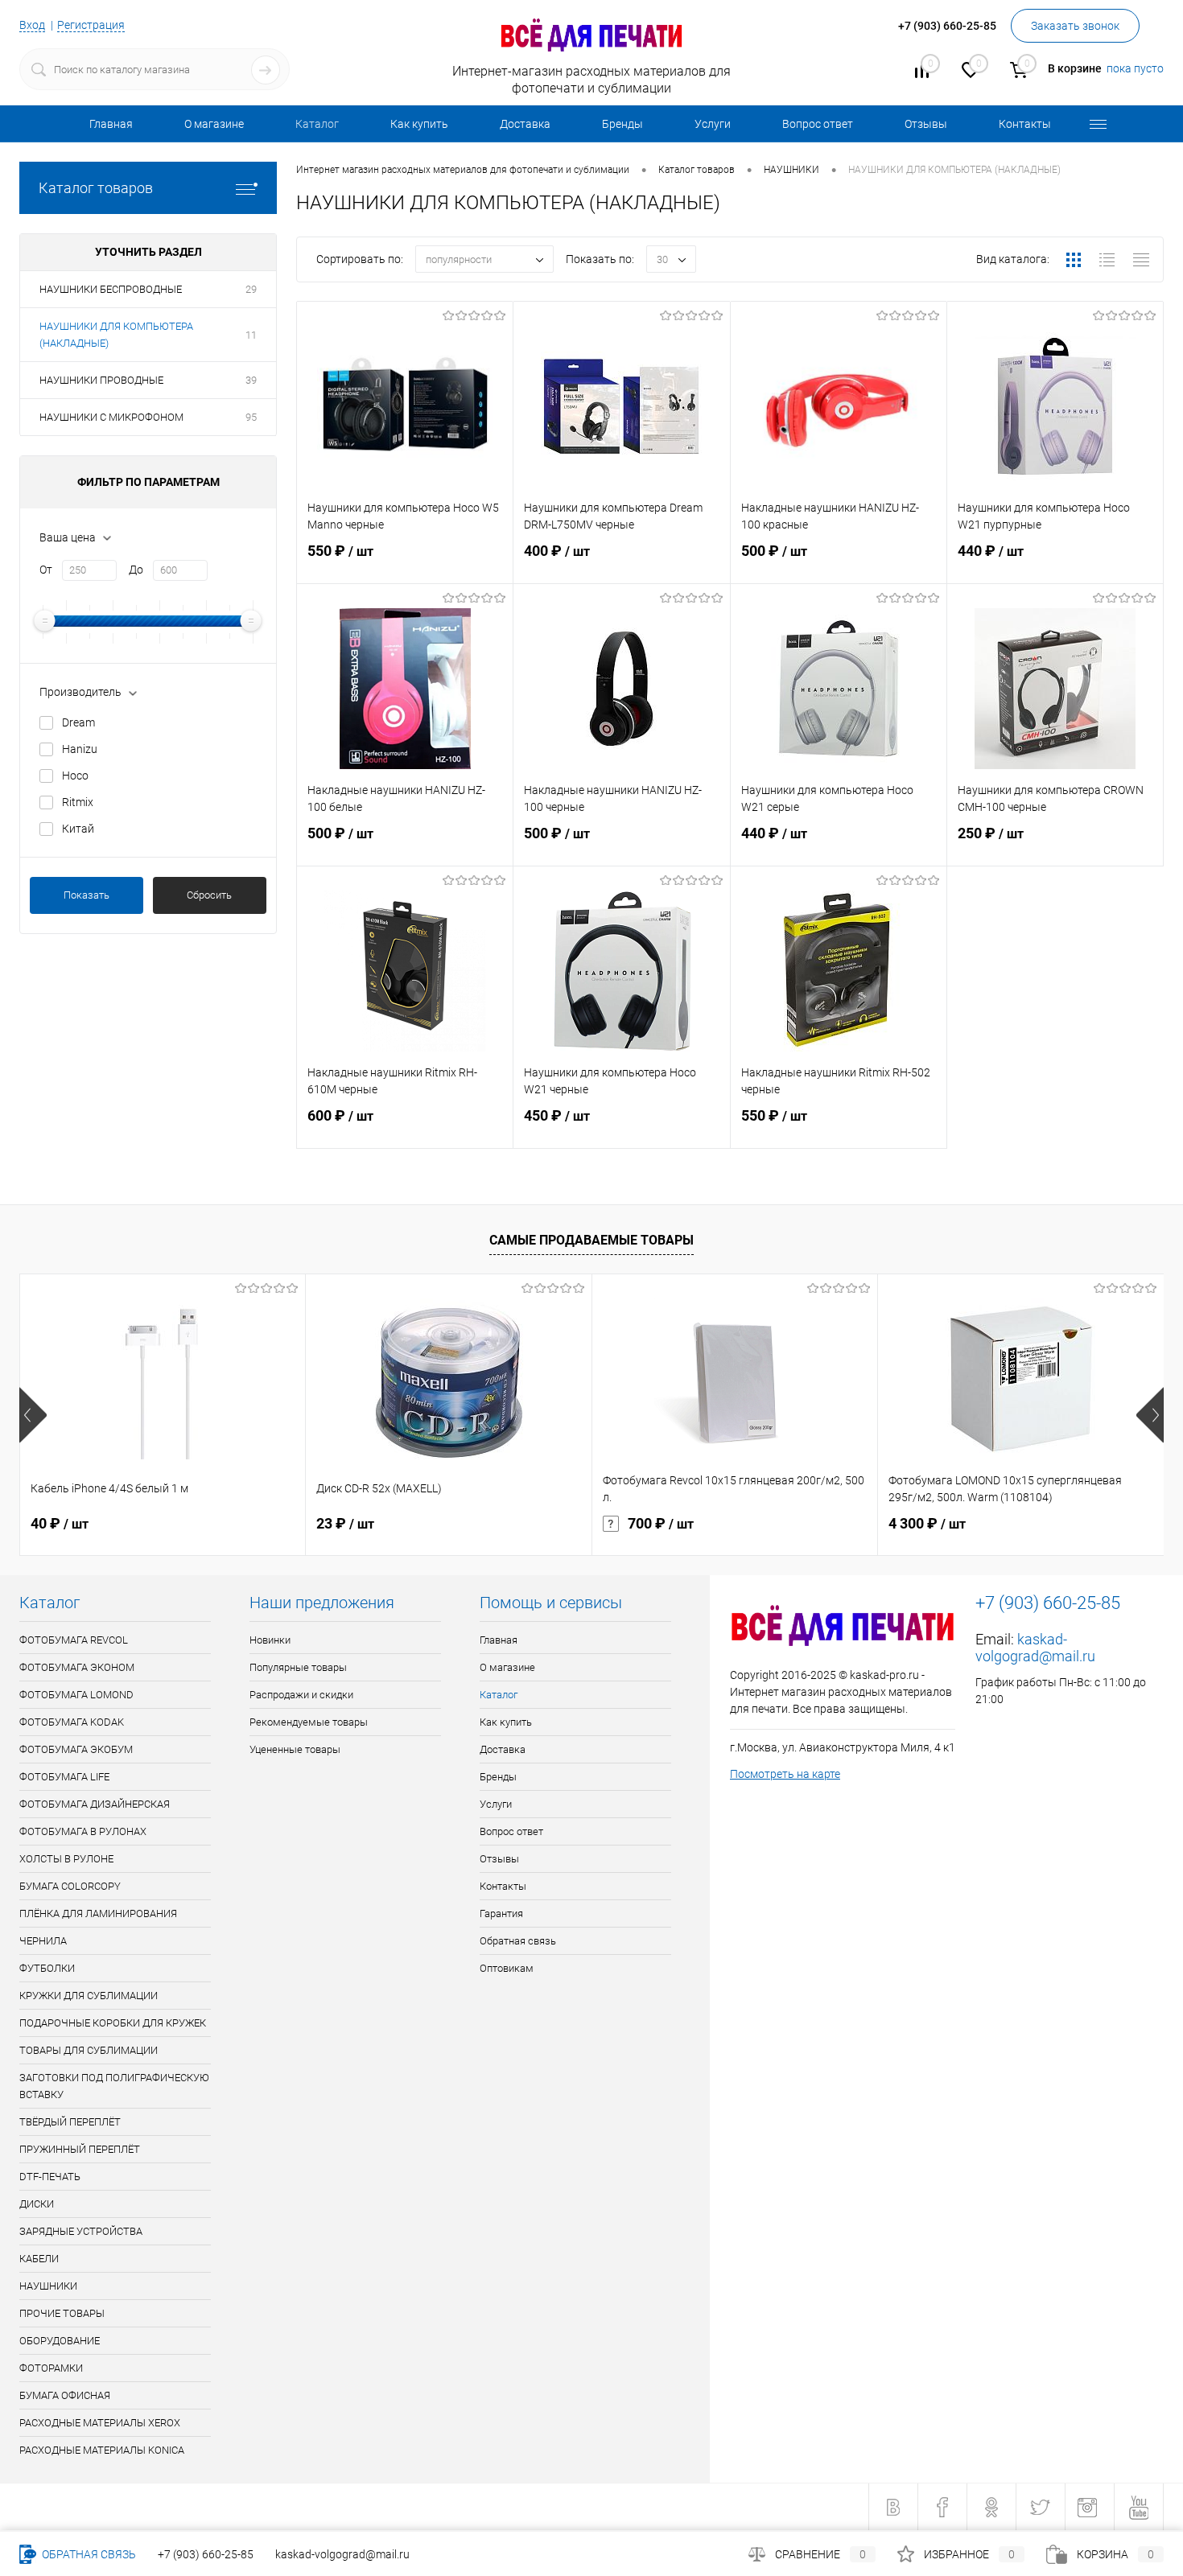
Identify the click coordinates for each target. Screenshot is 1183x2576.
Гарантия (501, 1913)
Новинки (270, 1640)
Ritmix (78, 802)
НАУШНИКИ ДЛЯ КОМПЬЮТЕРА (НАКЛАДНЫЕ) (116, 335)
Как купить (419, 124)
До (136, 570)
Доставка (525, 124)
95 (251, 417)
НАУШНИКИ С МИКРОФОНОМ (111, 417)
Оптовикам (507, 1968)
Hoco (75, 776)
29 (251, 289)
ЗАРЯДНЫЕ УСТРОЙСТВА (81, 2231)
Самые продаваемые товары (591, 1240)
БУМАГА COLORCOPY (70, 1886)
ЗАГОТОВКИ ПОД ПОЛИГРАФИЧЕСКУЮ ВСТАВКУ (114, 2086)
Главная (111, 124)
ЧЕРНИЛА (43, 1941)
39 (251, 380)
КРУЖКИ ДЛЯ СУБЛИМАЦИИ (89, 1996)
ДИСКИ (37, 2204)
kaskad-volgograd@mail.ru (1035, 1648)
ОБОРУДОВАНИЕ (60, 2341)
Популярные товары (298, 1667)
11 (251, 335)
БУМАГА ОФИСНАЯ (65, 2395)
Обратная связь (518, 1941)
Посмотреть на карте (785, 1774)
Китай (78, 829)
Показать (87, 895)
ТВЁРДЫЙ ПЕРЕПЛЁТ (70, 2122)
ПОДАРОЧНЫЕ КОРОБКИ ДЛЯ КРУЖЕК (113, 2023)
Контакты (1025, 124)
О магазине (214, 124)
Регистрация (91, 25)
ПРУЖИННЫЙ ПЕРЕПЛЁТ (80, 2149)
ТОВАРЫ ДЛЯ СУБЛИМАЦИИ (89, 2050)
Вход (32, 25)
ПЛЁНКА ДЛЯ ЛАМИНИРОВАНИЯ (98, 1913)
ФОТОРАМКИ (51, 2368)
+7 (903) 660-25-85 (206, 2554)
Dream (78, 722)
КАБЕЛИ (39, 2259)
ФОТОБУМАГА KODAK (72, 1722)
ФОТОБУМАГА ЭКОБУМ (76, 1749)
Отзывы (926, 124)
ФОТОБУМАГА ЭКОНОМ (77, 1667)
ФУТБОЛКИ (47, 1968)
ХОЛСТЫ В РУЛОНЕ (66, 1859)
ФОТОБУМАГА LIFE (64, 1777)
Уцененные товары (295, 1749)
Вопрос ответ (818, 124)
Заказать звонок (1075, 26)
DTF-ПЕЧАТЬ (50, 2177)
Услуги (713, 124)
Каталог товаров (96, 188)
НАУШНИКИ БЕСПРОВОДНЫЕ (111, 289)
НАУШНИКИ (48, 2286)
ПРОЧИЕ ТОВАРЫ (62, 2313)
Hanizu (80, 749)
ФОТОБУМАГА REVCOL (74, 1640)
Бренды (622, 124)
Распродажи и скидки (301, 1695)
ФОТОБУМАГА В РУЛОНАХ (83, 1831)
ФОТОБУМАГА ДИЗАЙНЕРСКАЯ (95, 1804)
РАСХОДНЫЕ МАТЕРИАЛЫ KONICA (102, 2450)
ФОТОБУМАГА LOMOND (76, 1695)
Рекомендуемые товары (309, 1722)
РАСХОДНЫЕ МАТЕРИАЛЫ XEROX (100, 2423)
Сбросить (209, 895)
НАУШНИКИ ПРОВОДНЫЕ (101, 380)
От (46, 570)
